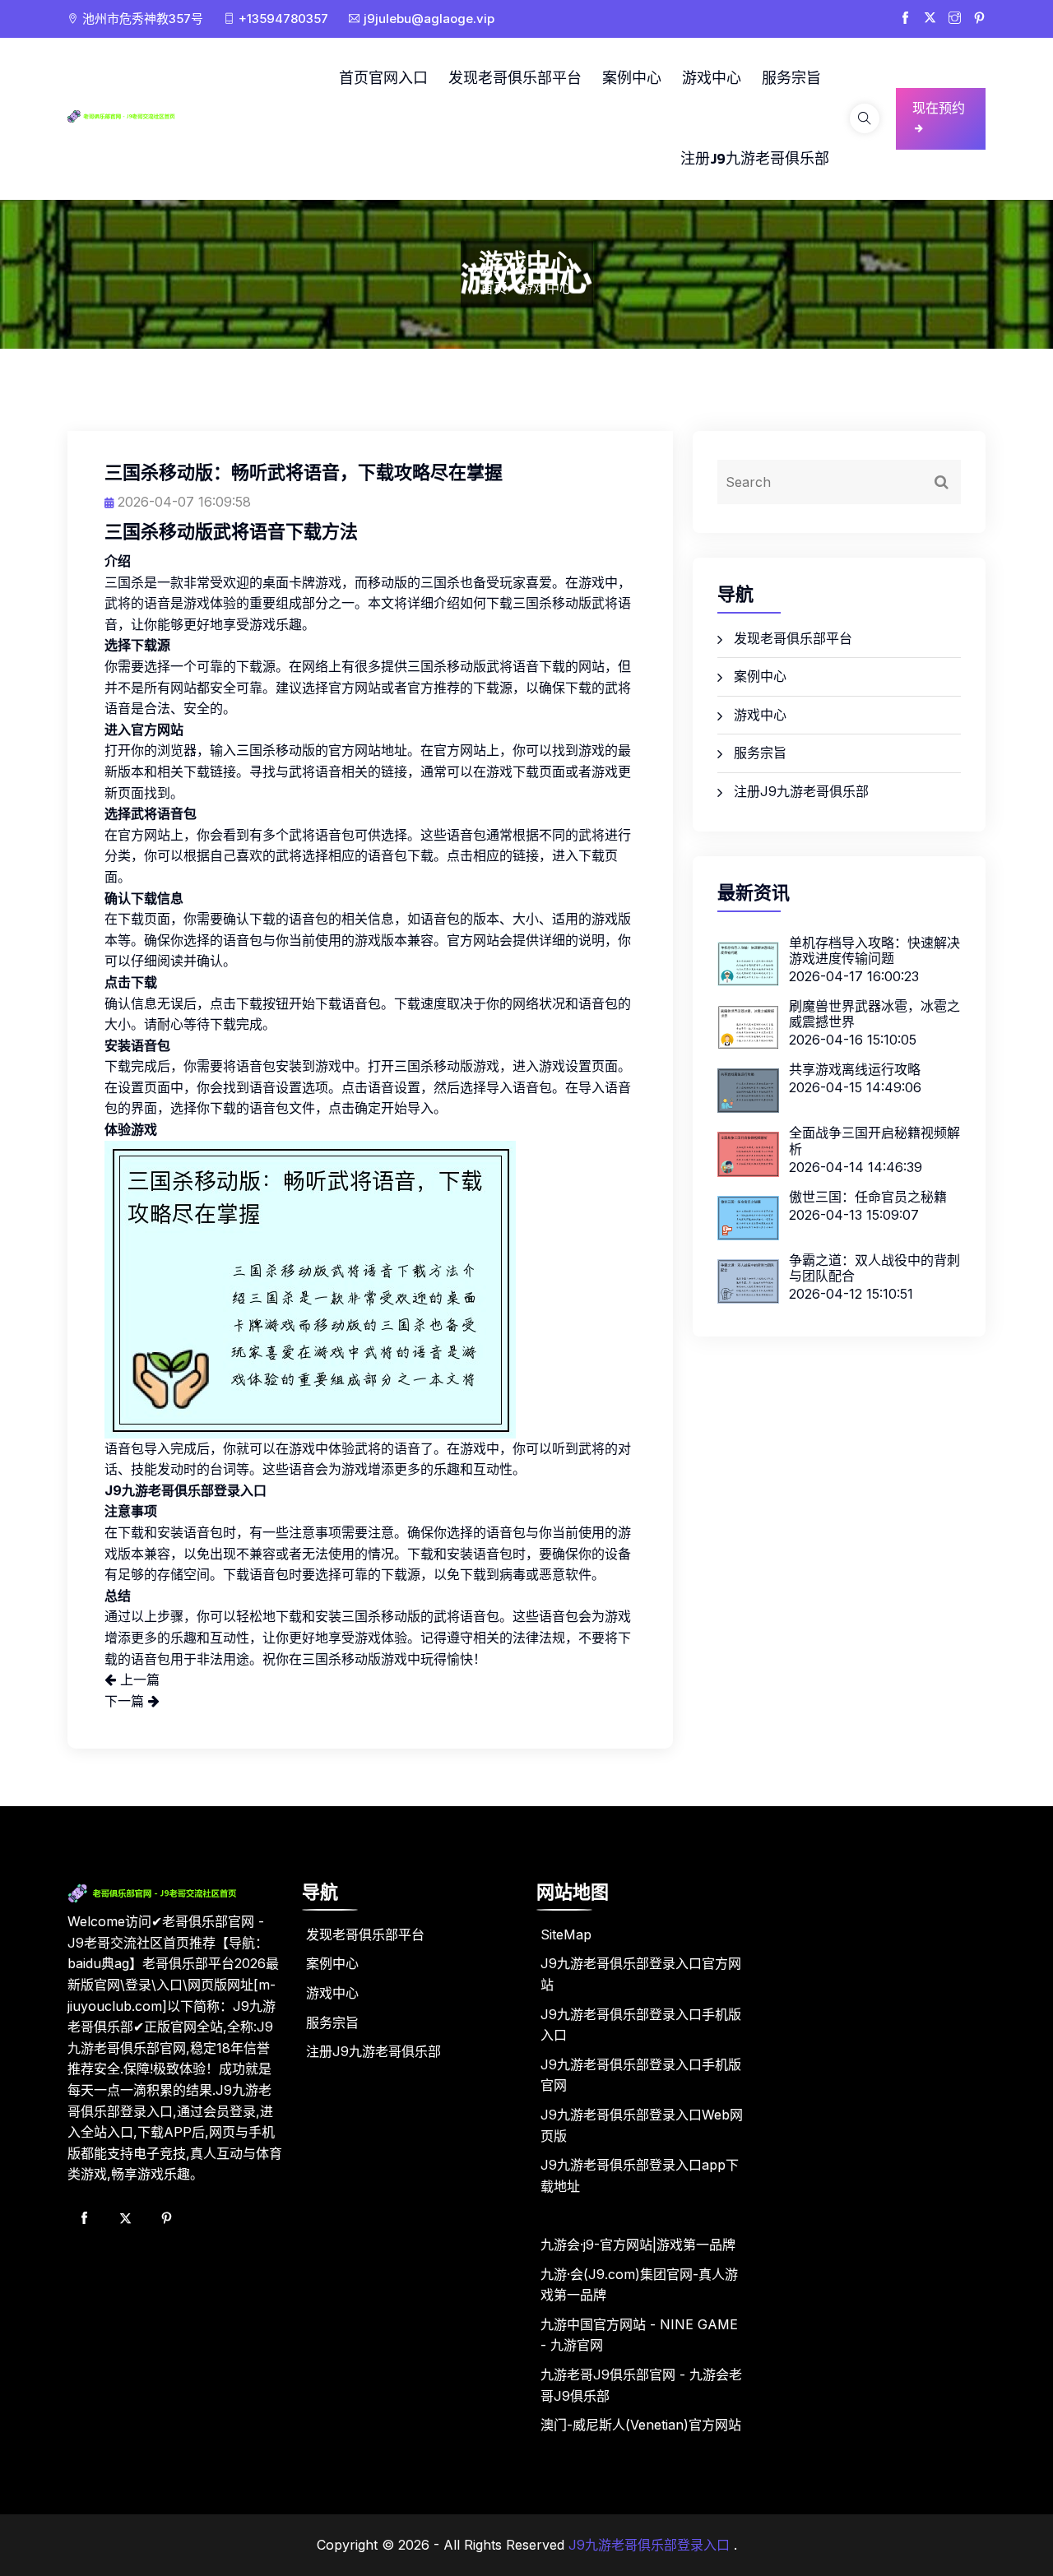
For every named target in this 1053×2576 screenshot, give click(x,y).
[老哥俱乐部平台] (136, 115)
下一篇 (126, 1701)
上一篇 (138, 1679)
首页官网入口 (383, 78)
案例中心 (632, 78)
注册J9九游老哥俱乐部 (755, 158)
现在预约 (939, 108)
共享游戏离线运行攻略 (855, 1069)
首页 (494, 288)
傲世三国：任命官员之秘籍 (868, 1197)
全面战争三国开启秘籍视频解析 (874, 1140)
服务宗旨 (791, 78)
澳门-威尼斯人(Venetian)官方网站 (641, 2425)
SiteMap (566, 1934)
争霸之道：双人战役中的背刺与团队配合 (874, 1268)
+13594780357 (283, 19)
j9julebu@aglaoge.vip (429, 19)
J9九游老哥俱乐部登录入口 (649, 2545)
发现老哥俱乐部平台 (515, 78)
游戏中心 (712, 78)
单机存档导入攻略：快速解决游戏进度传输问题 (874, 950)
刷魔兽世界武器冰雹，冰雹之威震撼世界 (874, 1014)
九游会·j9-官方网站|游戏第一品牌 (638, 2245)
